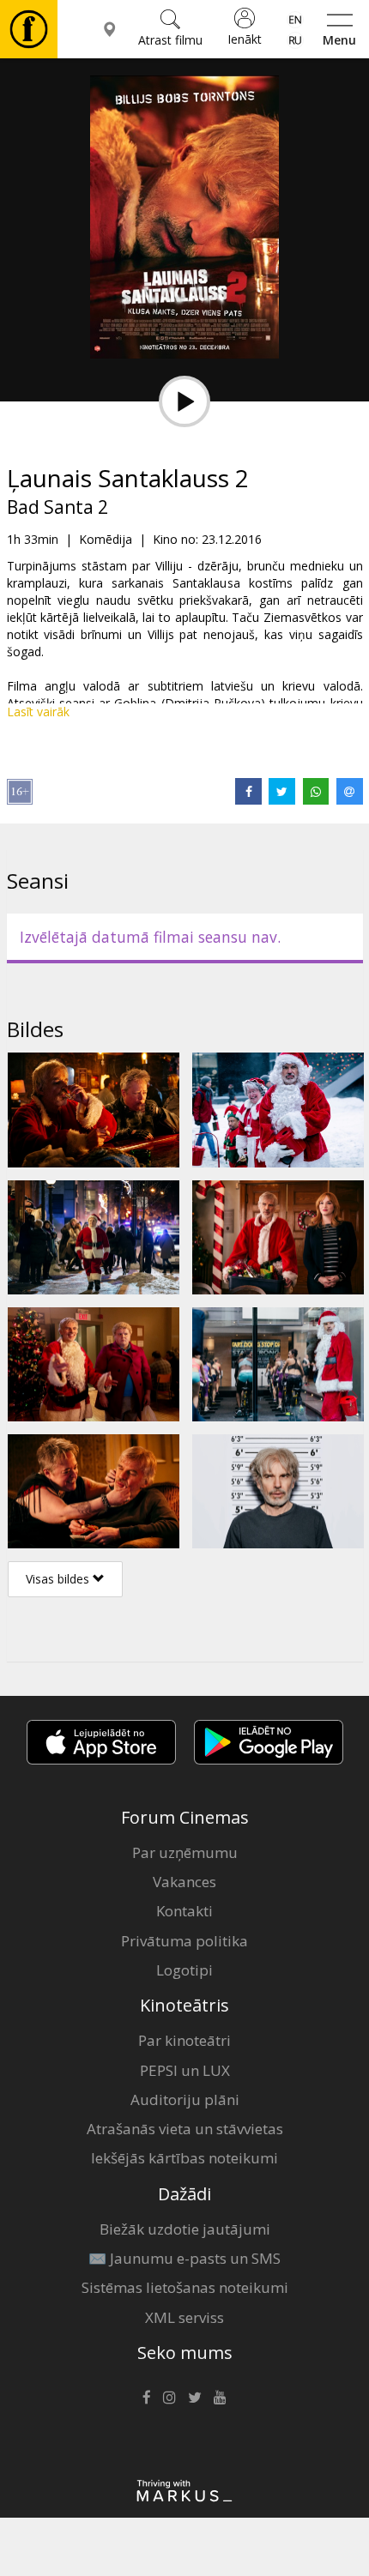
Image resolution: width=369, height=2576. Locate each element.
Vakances (184, 1882)
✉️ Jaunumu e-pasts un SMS (184, 2258)
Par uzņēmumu (185, 1852)
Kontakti (184, 1911)
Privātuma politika (184, 1941)
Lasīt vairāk (38, 712)
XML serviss (184, 2317)
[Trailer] (184, 401)
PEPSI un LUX (185, 2070)
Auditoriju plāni (185, 2099)
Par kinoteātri (184, 2040)
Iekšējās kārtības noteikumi (184, 2158)
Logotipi (184, 1970)
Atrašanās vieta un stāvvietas (185, 2129)
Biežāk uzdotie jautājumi (185, 2229)
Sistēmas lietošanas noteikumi (185, 2287)
